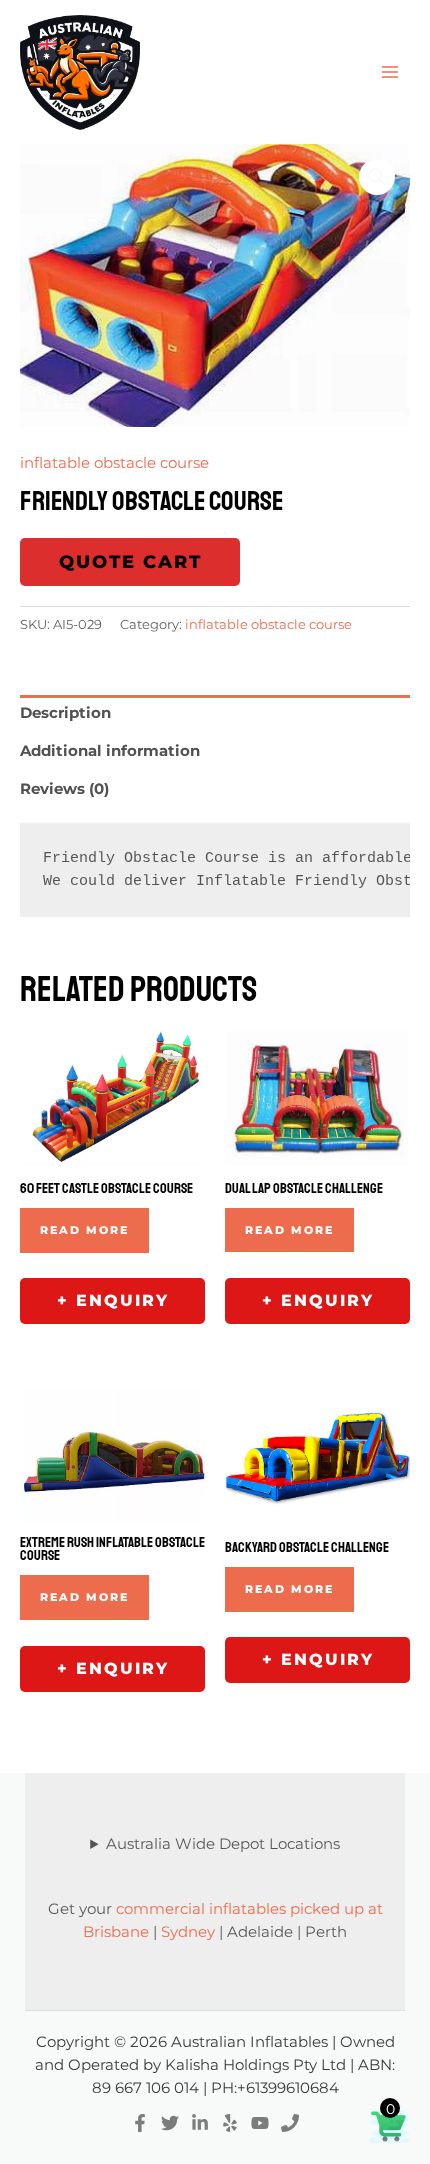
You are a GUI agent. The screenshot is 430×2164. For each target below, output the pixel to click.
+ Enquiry (113, 1300)
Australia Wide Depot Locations (223, 1844)
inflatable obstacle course (114, 463)
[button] (377, 177)
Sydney (188, 1932)
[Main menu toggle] (390, 72)
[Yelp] (230, 2123)
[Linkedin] (200, 2123)
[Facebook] (140, 2123)
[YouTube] (260, 2123)
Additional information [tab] (110, 751)
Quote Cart (130, 562)
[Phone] (290, 2123)
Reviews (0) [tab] (64, 789)
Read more (84, 1230)
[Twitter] (170, 2123)
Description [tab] (65, 713)
